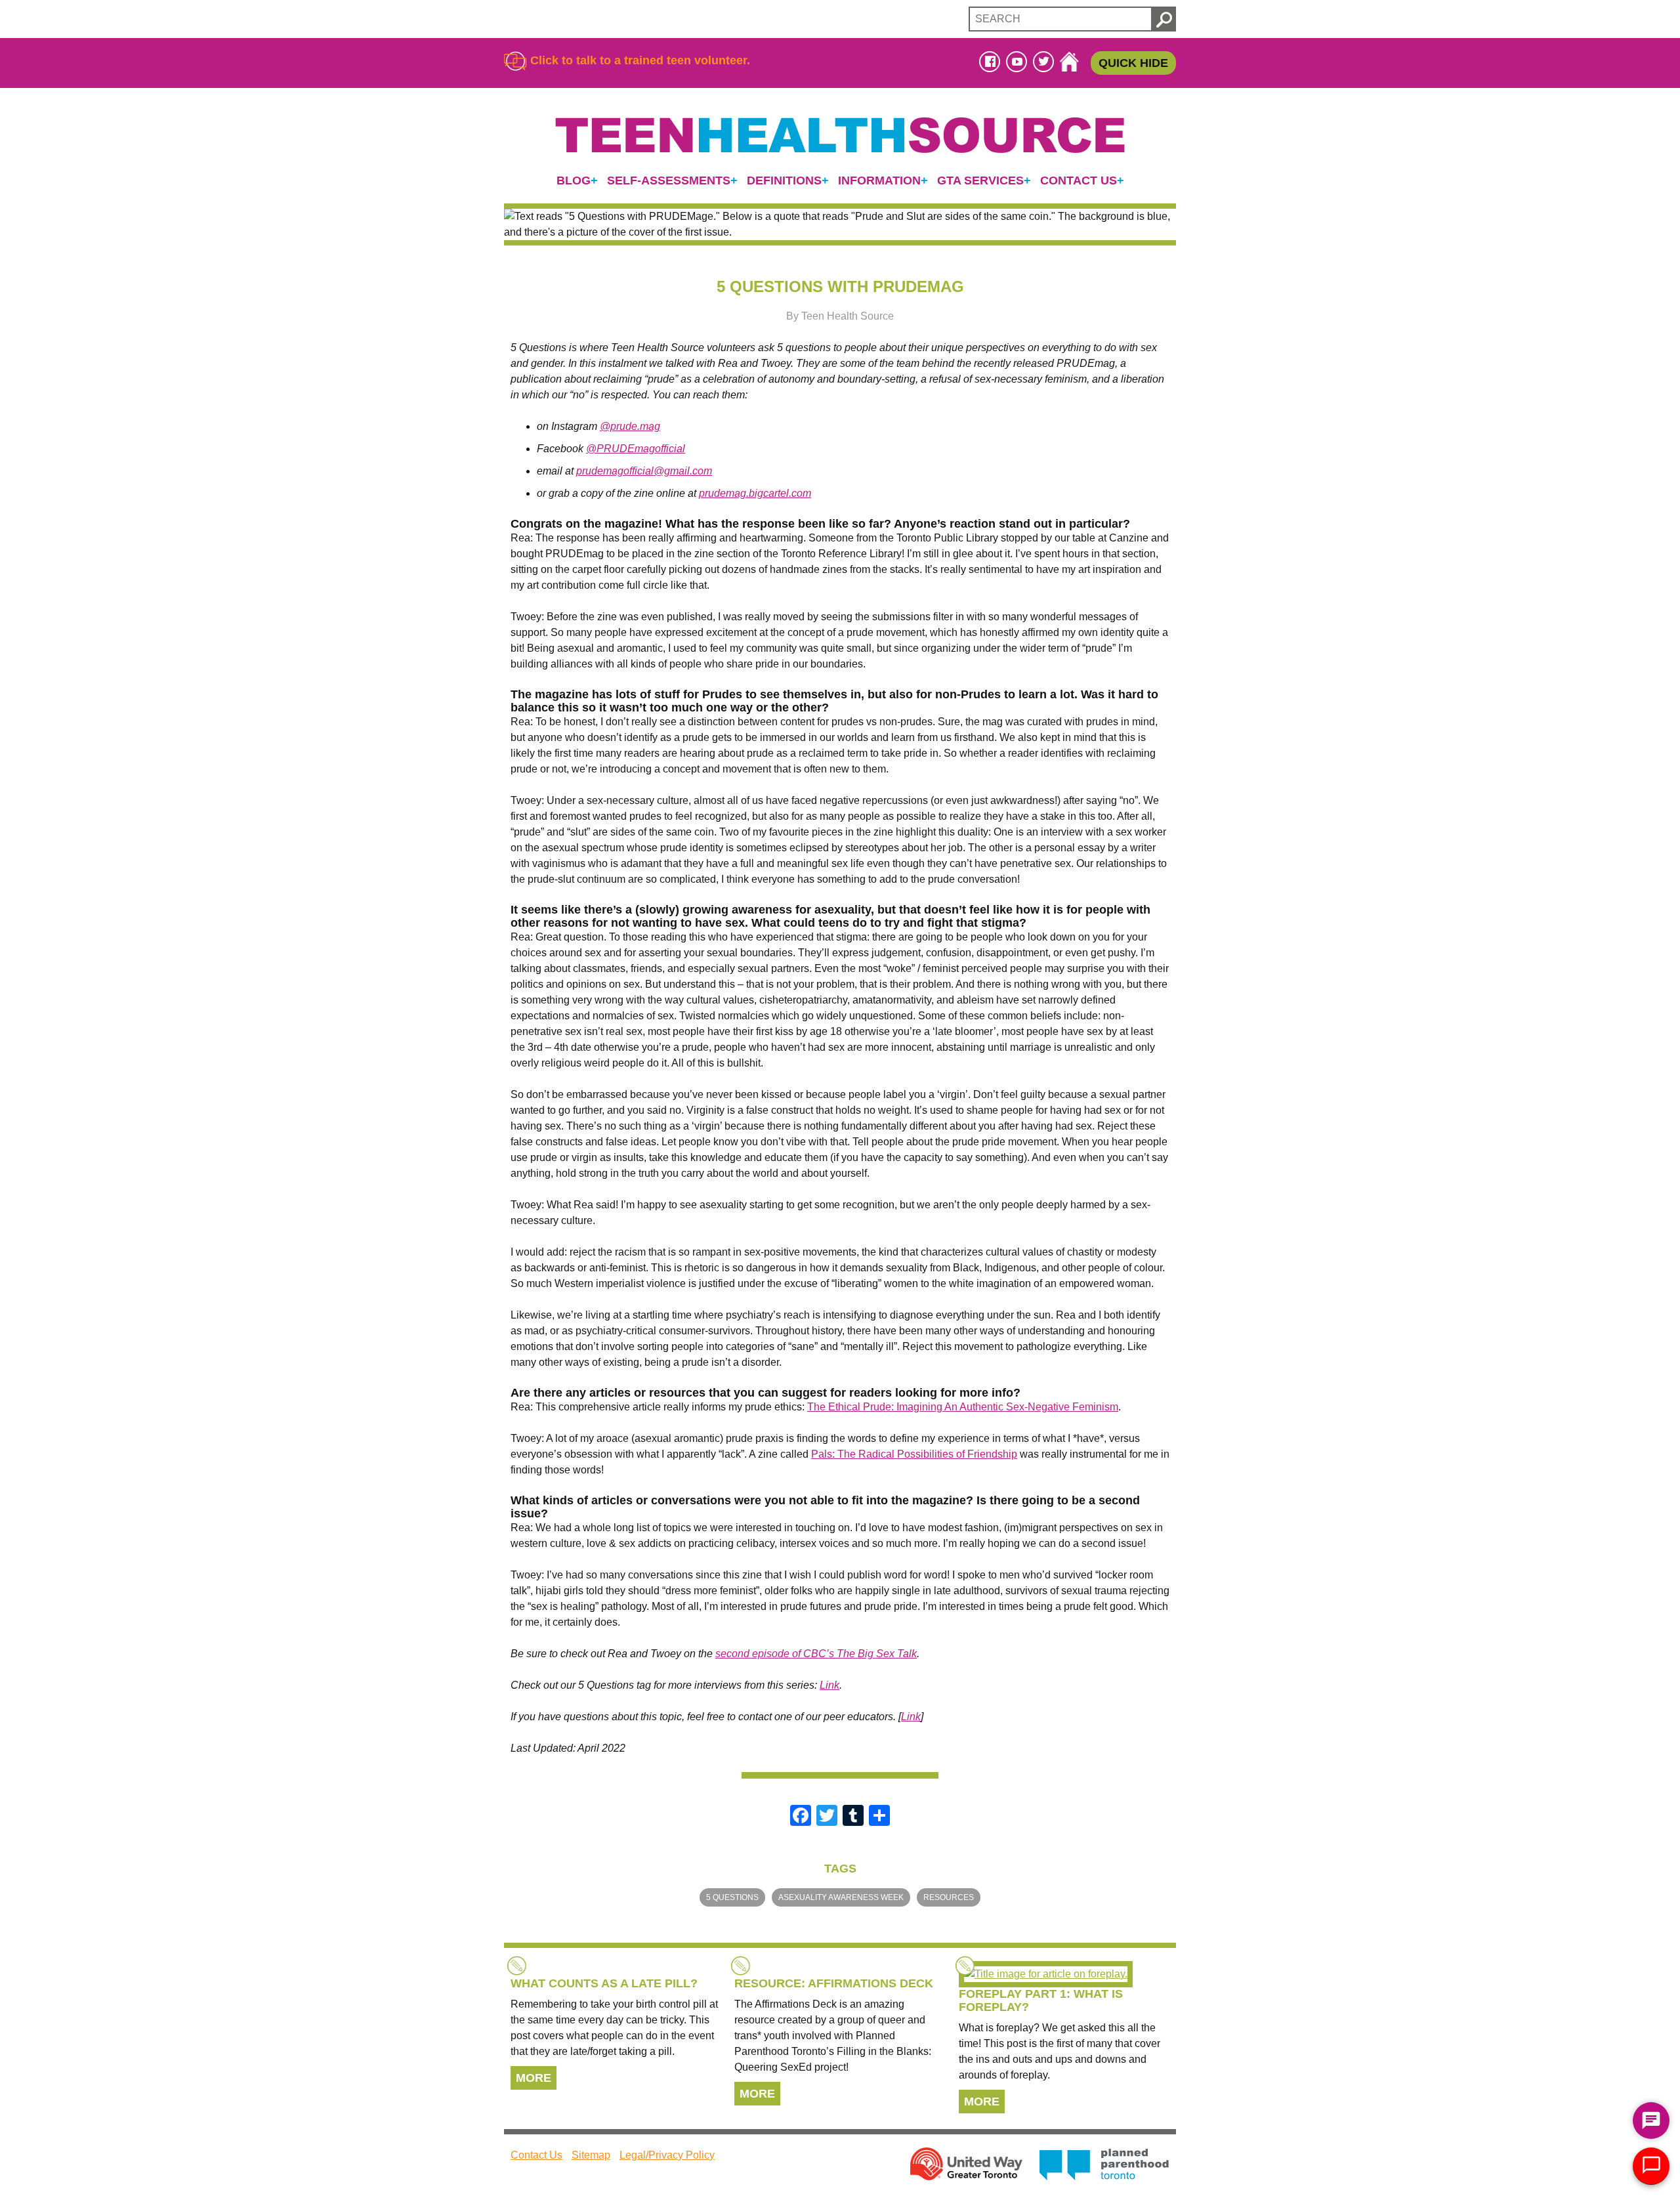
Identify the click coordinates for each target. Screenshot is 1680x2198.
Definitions (788, 180)
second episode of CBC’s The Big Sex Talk (816, 1654)
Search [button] (1164, 22)
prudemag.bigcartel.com (755, 493)
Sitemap (591, 2155)
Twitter (1044, 63)
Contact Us (1082, 180)
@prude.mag (630, 426)
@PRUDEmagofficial (636, 449)
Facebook (990, 63)
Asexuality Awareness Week (841, 1897)
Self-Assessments (672, 180)
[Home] (1070, 62)
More (534, 2078)
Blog (577, 180)
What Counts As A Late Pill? (604, 1983)
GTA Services (984, 180)
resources (949, 1897)
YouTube (1017, 63)
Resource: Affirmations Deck (834, 1983)
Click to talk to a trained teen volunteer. (639, 60)
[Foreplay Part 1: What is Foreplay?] (1046, 1974)
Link (829, 1685)
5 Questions (732, 1897)
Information (883, 180)
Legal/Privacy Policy (667, 2155)
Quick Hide (1133, 63)
